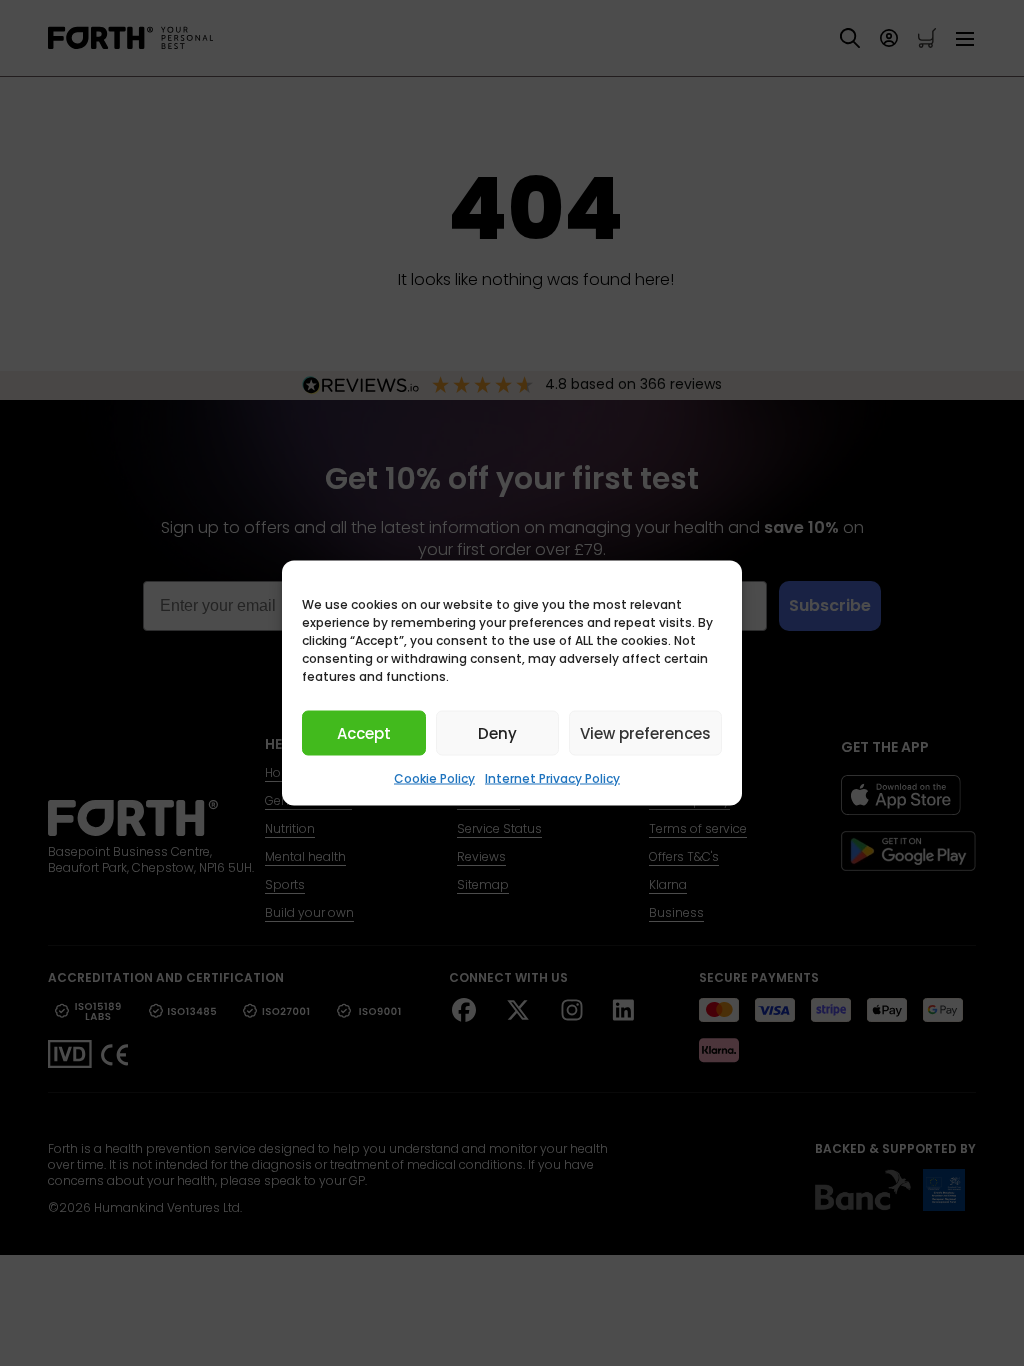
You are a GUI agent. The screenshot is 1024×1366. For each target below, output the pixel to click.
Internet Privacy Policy (552, 778)
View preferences (645, 732)
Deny (497, 732)
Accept (364, 732)
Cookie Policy (434, 778)
